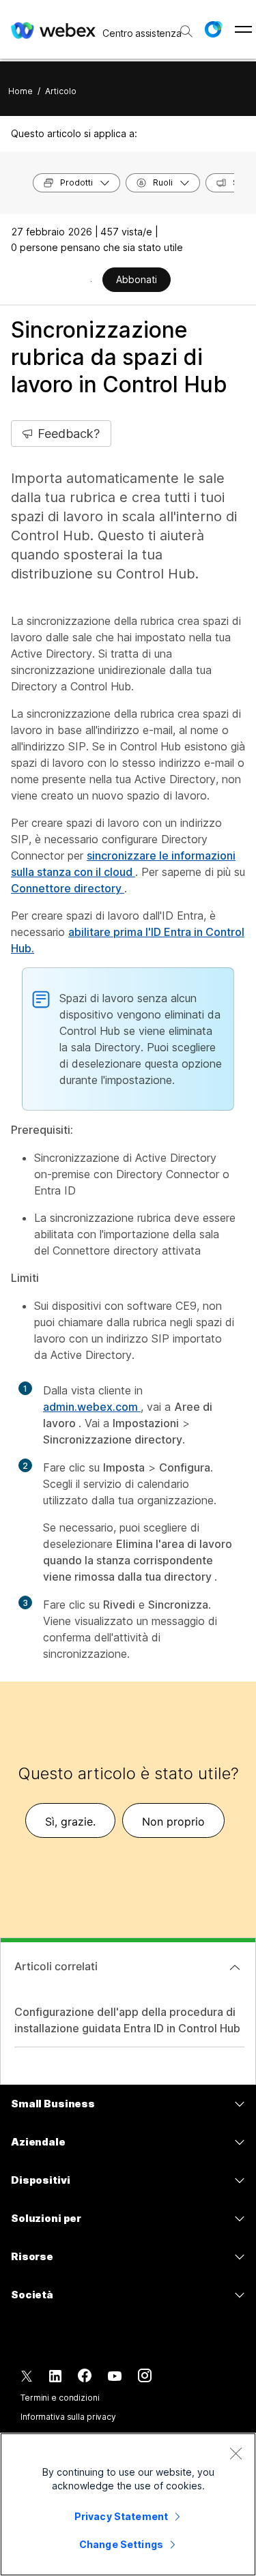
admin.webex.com (92, 1407)
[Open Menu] (243, 29)
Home (20, 91)
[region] (128, 2504)
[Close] (236, 2453)
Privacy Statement (121, 2516)
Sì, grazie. (70, 1821)
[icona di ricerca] (186, 31)
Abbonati (137, 279)
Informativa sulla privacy (68, 2417)
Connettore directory (68, 888)
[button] (213, 29)
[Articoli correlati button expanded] (235, 1967)
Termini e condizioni (60, 2398)
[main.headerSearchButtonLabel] (185, 27)
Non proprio (173, 1821)
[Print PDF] (91, 281)
